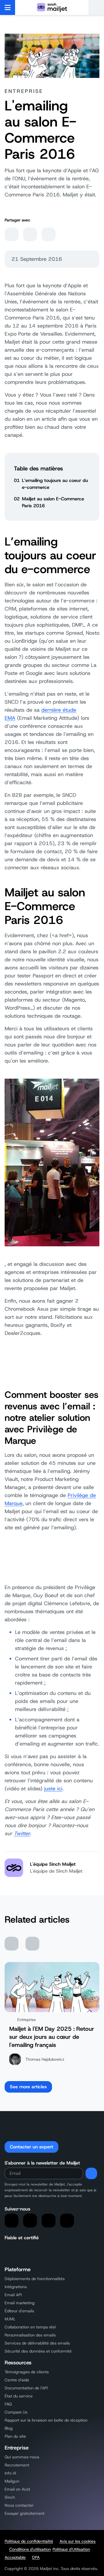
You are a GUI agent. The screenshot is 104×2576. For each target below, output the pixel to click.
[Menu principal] (8, 7)
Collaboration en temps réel (30, 2327)
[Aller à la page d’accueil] (52, 7)
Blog (9, 2428)
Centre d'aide (17, 2380)
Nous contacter (19, 2505)
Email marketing (20, 2303)
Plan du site (15, 2436)
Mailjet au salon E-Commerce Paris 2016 (53, 502)
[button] (96, 7)
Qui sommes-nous (22, 2457)
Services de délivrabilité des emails (37, 2343)
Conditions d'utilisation (30, 2549)
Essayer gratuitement (25, 2513)
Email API (13, 2295)
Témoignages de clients (27, 2372)
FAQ (8, 2404)
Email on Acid (17, 2489)
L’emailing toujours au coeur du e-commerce (55, 484)
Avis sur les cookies (78, 2541)
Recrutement (17, 2465)
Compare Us (16, 2412)
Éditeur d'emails (19, 2311)
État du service (19, 2396)
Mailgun (12, 2481)
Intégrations (16, 2287)
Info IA (10, 2473)
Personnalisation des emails (30, 2335)
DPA (36, 2557)
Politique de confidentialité (29, 2541)
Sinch (10, 2497)
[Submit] (91, 2173)
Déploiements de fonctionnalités (35, 2279)
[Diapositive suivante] (32, 1944)
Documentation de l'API (26, 2388)
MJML (10, 2319)
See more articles (28, 2087)
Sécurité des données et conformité (38, 2351)
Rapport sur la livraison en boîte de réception (46, 2420)
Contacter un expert (31, 2147)
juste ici (53, 1789)
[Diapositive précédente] (12, 1944)
